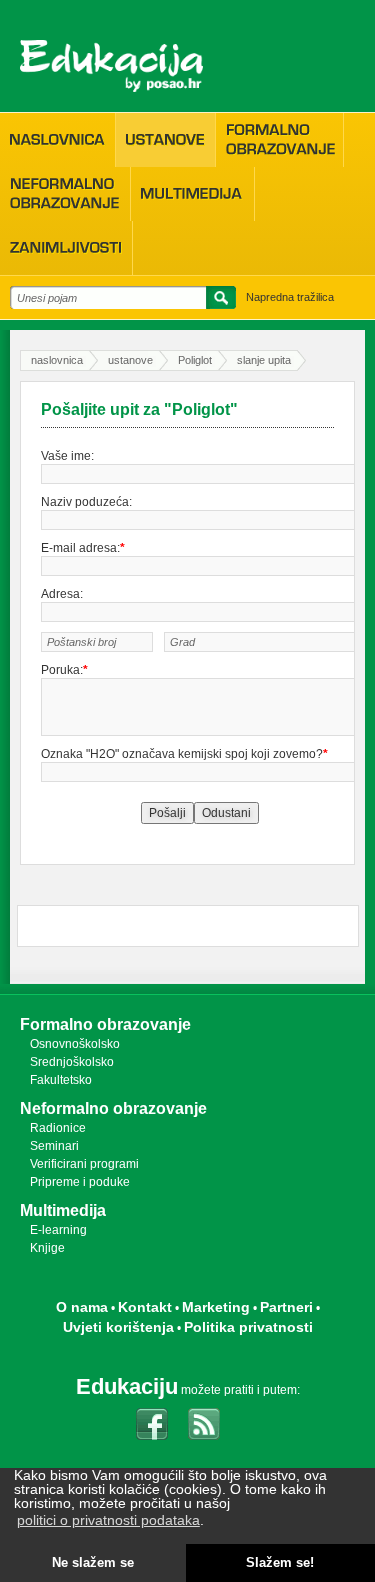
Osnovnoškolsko (75, 1044)
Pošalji (167, 813)
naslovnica (57, 360)
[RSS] (204, 1424)
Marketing (216, 1307)
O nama (82, 1307)
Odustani (226, 813)
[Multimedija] (192, 194)
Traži (218, 301)
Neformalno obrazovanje (113, 1108)
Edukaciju (127, 1386)
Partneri (286, 1307)
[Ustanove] (165, 140)
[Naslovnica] (57, 140)
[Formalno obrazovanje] (279, 139)
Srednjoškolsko (72, 1062)
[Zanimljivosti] (66, 248)
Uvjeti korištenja (118, 1327)
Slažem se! (280, 1563)
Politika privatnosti (248, 1327)
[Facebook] (152, 1424)
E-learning (58, 1230)
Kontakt (145, 1307)
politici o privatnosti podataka (108, 1520)
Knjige (47, 1248)
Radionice (58, 1128)
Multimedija (63, 1210)
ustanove (130, 360)
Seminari (54, 1146)
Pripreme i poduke (80, 1182)
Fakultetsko (61, 1080)
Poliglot (195, 360)
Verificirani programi (84, 1164)
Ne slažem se (93, 1563)
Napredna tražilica (290, 297)
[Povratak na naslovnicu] (111, 66)
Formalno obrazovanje (105, 1024)
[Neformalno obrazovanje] (65, 193)
